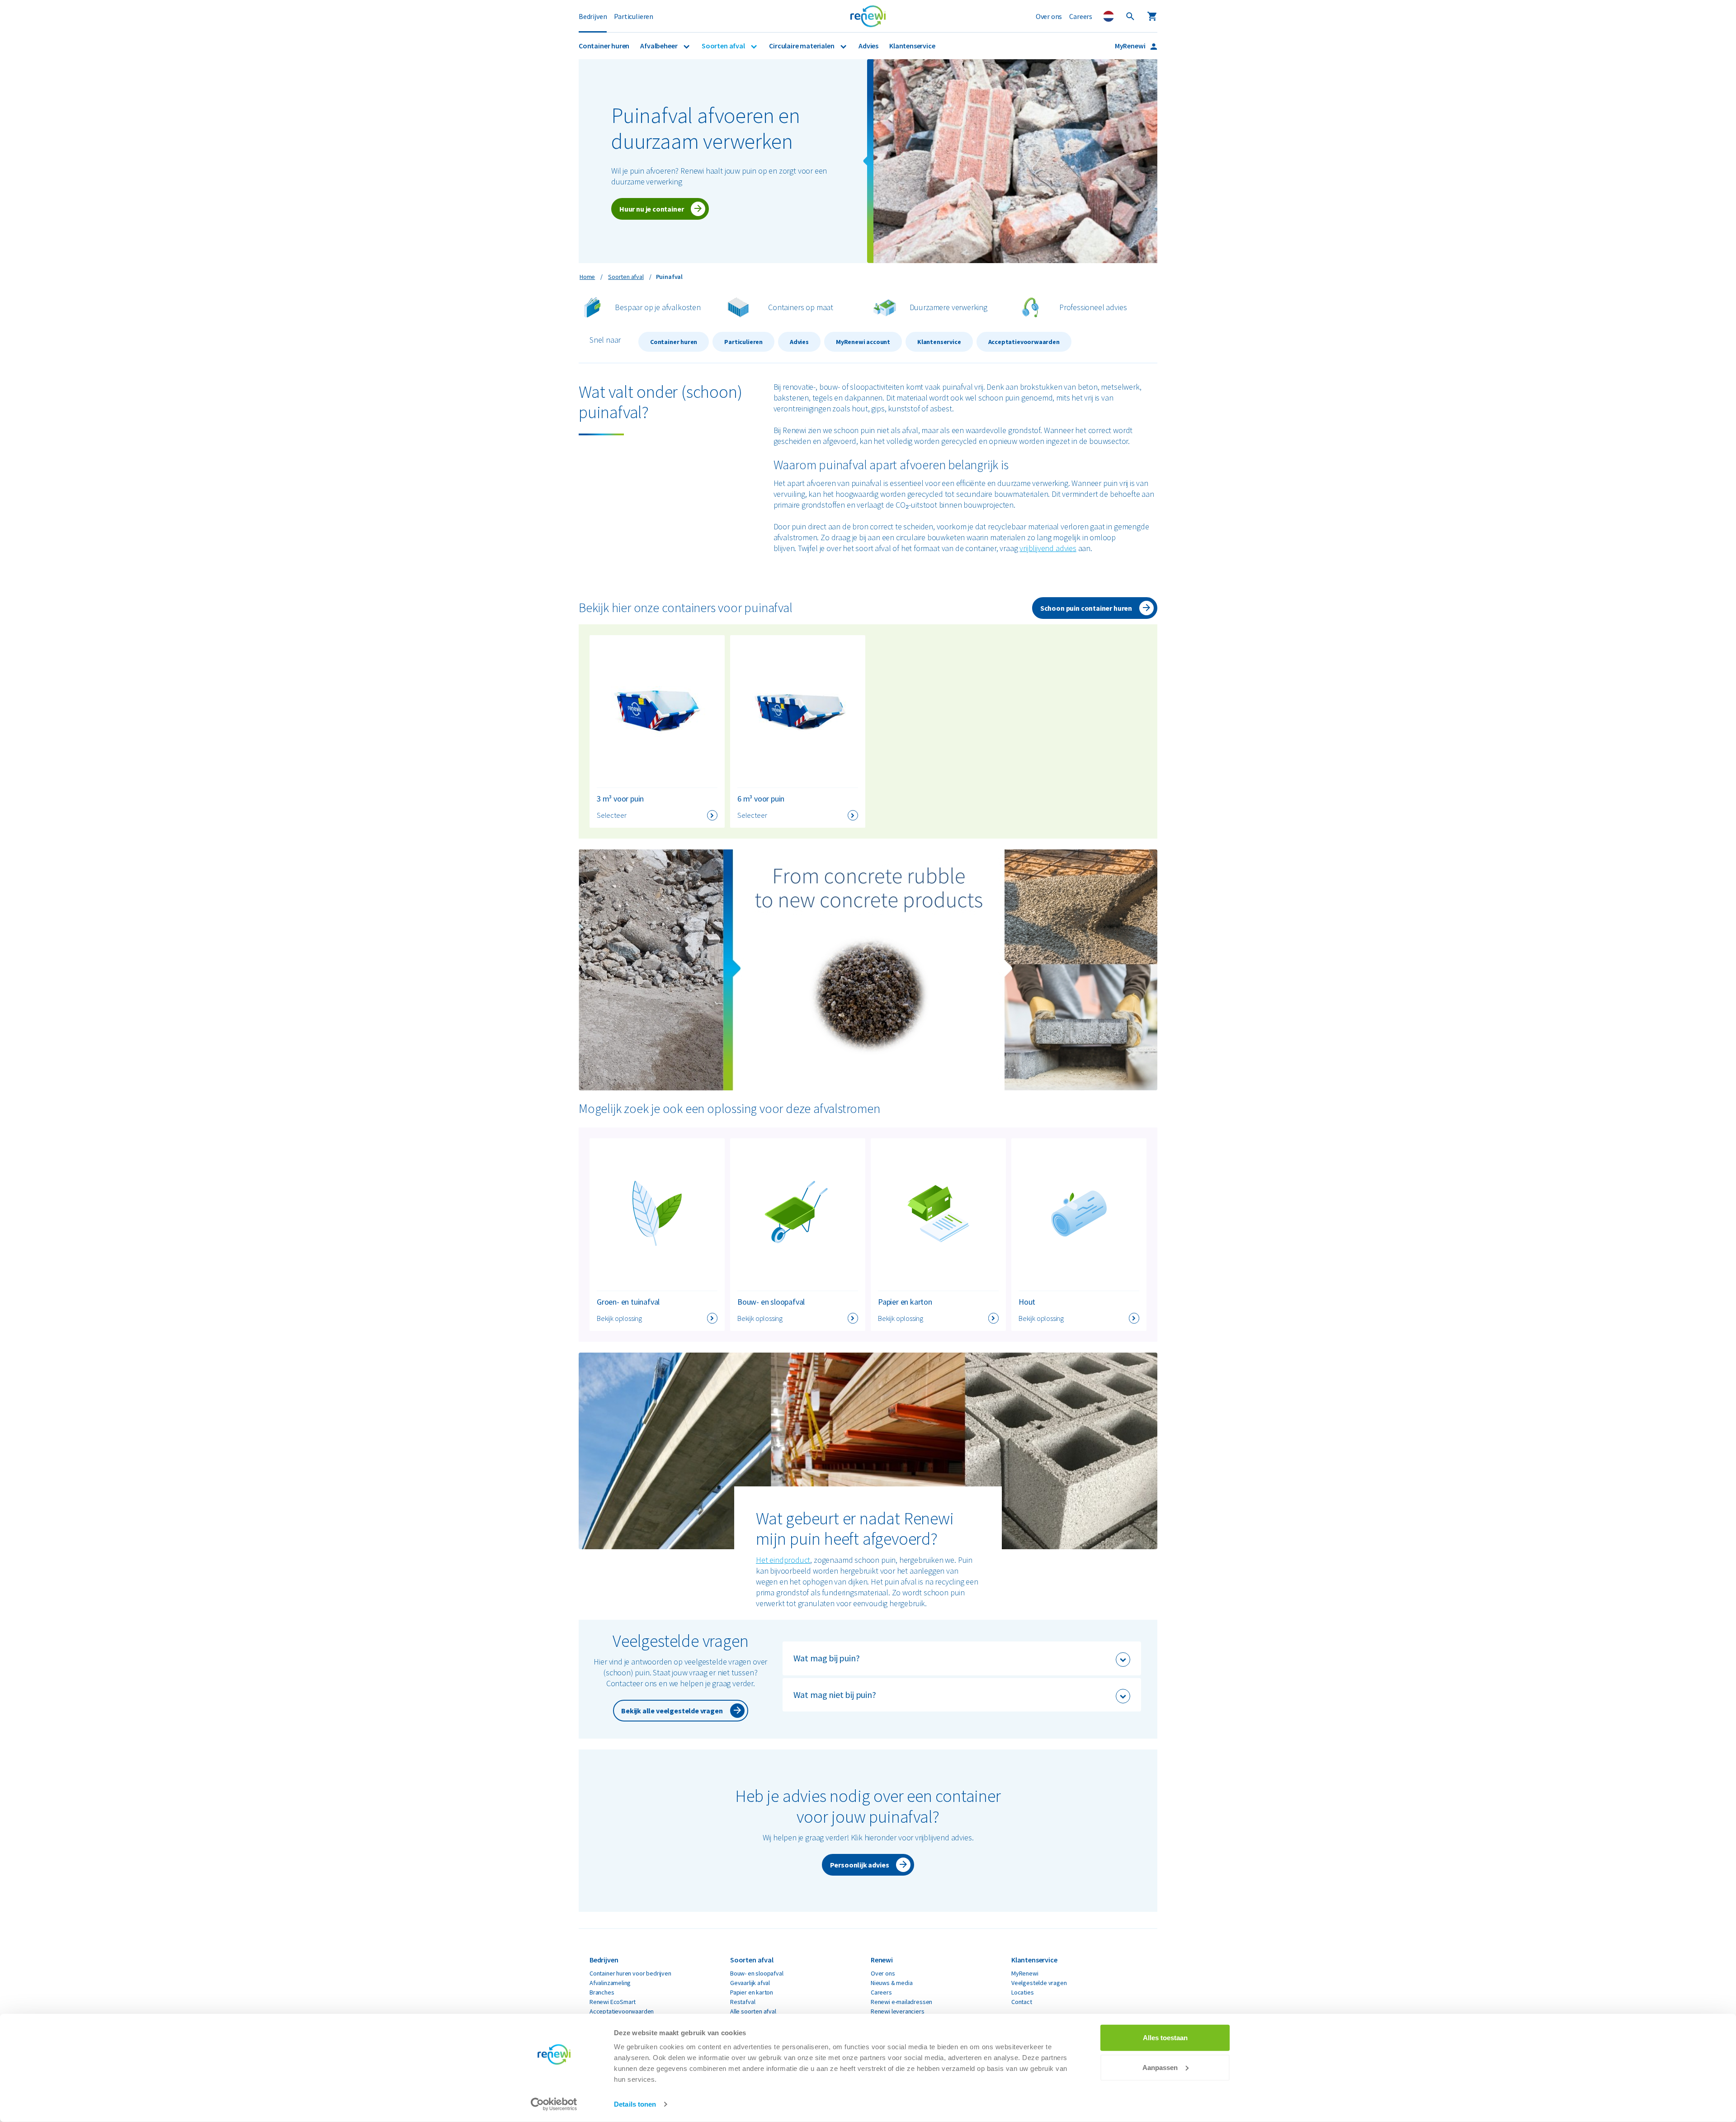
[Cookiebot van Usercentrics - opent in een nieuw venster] (554, 2104)
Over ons (1049, 16)
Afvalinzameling (610, 1983)
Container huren (604, 46)
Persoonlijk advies (860, 1865)
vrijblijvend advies (1048, 548)
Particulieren (634, 16)
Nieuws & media (892, 1983)
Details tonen (635, 2104)
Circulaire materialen (802, 46)
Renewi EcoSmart (613, 2002)
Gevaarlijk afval (750, 1983)
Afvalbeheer (659, 46)
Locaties (1023, 1992)
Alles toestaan (1165, 2038)
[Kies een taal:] (1109, 16)
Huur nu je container (651, 209)
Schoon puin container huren (1086, 608)
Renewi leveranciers (898, 2011)
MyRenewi (1131, 46)
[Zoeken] (1130, 16)
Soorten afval (724, 46)
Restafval (743, 2002)
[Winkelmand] (1152, 16)
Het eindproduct (783, 1560)
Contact (1022, 2002)
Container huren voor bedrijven (630, 1973)
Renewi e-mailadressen (901, 2002)
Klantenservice (912, 46)
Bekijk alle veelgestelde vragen (672, 1711)
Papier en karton (752, 1992)
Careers (1081, 16)
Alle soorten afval (753, 2011)
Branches (602, 1992)
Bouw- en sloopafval (757, 1973)
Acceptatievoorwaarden (1024, 342)
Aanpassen (1160, 2067)
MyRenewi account (863, 342)
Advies (868, 46)
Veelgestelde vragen (1039, 1983)
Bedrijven (593, 16)
